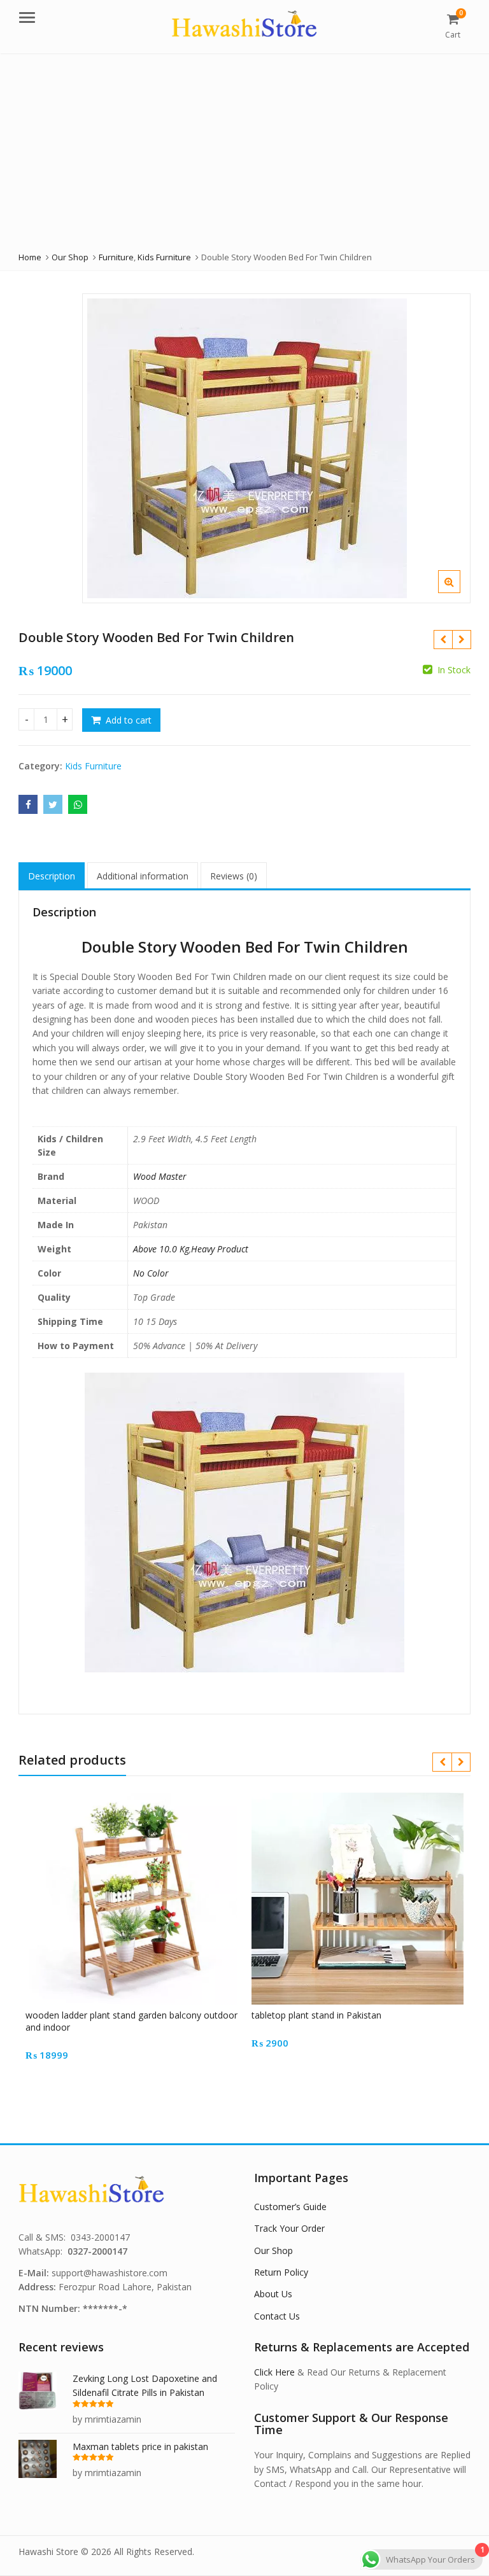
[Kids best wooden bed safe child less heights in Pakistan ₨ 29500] (443, 640)
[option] (276, 448)
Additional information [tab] (143, 876)
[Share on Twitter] (53, 804)
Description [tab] (52, 876)
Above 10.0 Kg (161, 1249)
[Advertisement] (244, 149)
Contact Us (277, 2316)
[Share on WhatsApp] (78, 804)
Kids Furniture (93, 766)
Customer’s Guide (290, 2207)
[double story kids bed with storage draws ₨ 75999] (461, 640)
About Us (273, 2294)
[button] (459, 592)
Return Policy (281, 2272)
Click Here (274, 2372)
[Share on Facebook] (28, 804)
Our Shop (273, 2250)
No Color (151, 1273)
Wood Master (160, 1176)
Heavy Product (220, 1249)
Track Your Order (289, 2228)
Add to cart (129, 720)
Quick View (138, 2015)
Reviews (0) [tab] (234, 876)
